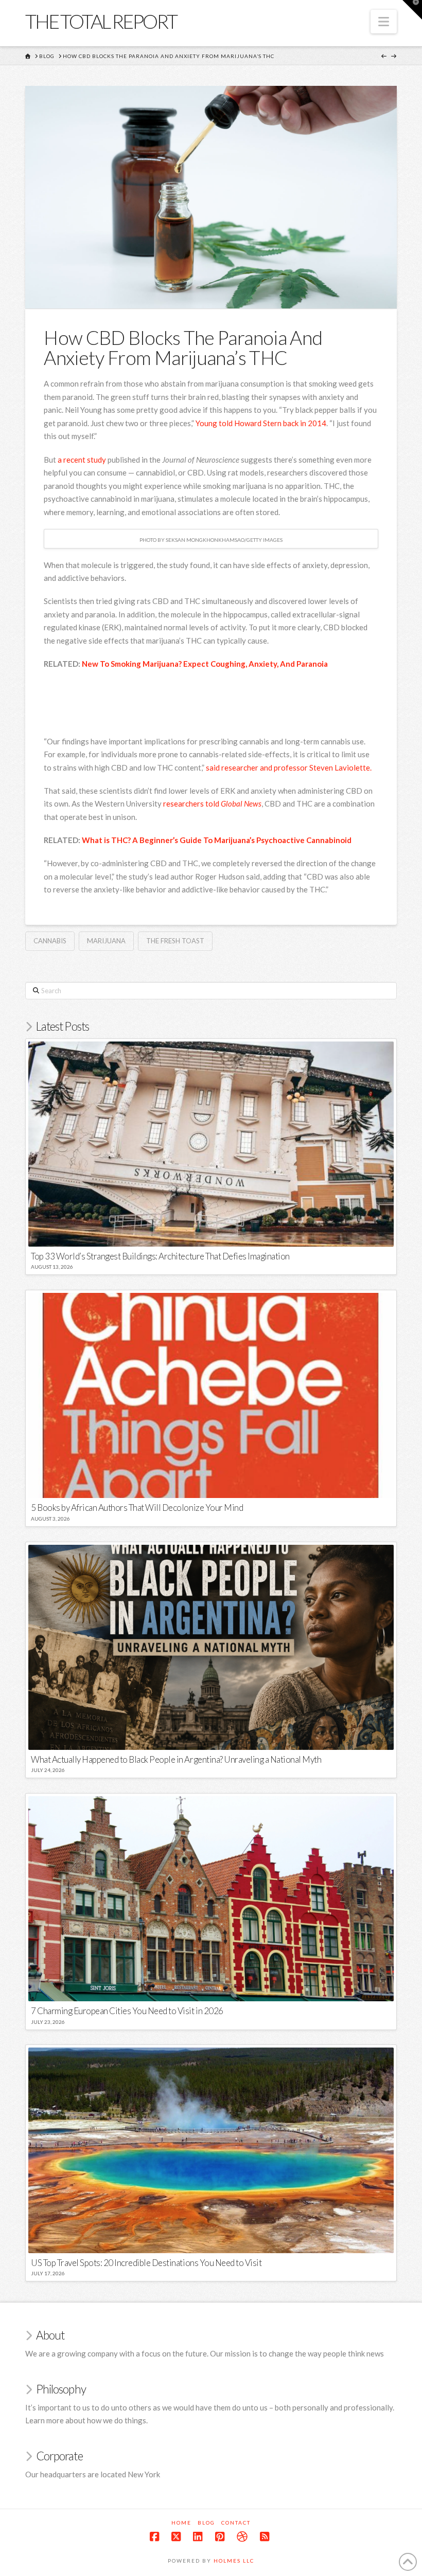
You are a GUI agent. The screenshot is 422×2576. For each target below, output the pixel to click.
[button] (384, 22)
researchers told (212, 803)
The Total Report (101, 21)
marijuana (106, 941)
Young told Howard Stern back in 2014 (261, 423)
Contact (236, 2523)
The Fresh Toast (175, 941)
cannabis (50, 941)
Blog (206, 2523)
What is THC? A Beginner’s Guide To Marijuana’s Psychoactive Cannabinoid (217, 840)
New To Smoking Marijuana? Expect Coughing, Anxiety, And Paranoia (205, 664)
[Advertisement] (231, 704)
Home (181, 2523)
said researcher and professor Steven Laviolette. (289, 768)
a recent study (82, 460)
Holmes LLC (234, 2561)
